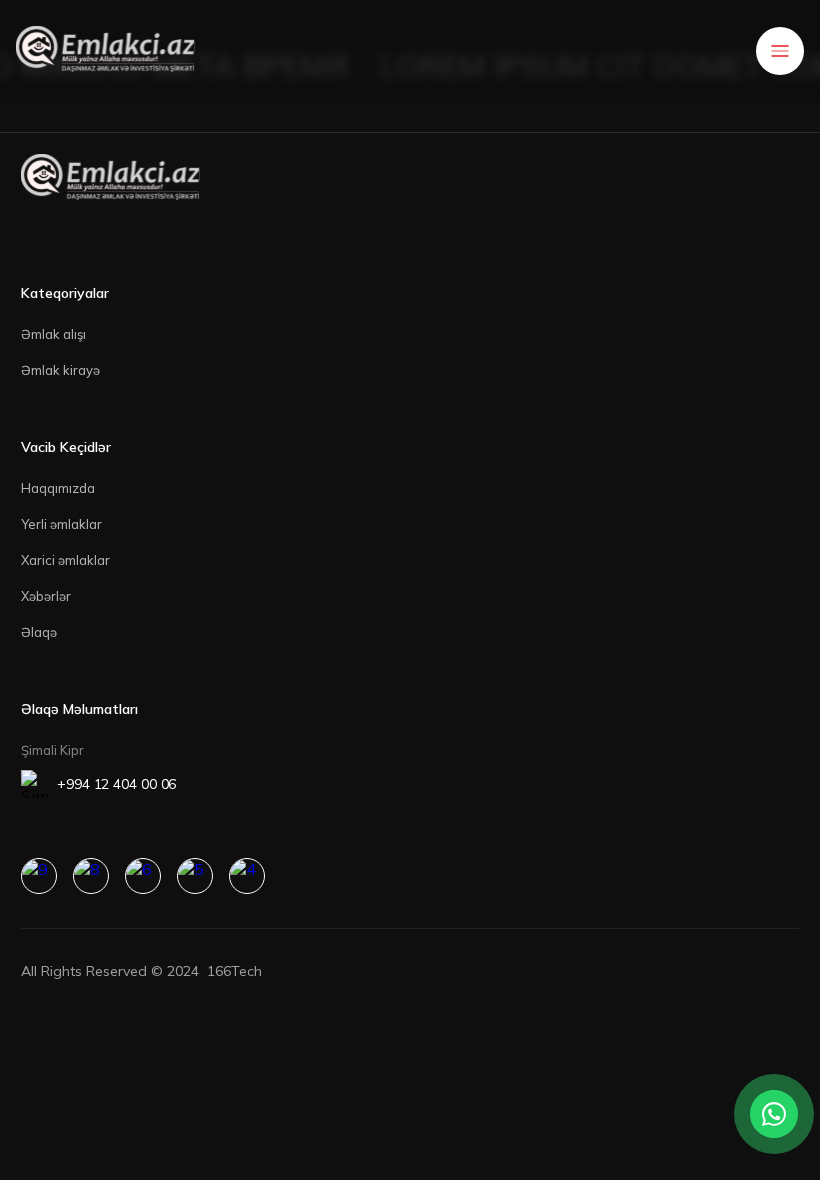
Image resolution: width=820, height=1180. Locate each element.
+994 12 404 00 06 (116, 784)
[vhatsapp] (195, 876)
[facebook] (247, 876)
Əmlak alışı (53, 334)
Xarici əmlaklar (65, 560)
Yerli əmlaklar (61, 524)
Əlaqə (39, 632)
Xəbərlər (46, 596)
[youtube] (143, 876)
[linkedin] (91, 876)
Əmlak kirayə (60, 370)
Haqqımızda (58, 488)
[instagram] (39, 876)
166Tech (234, 971)
